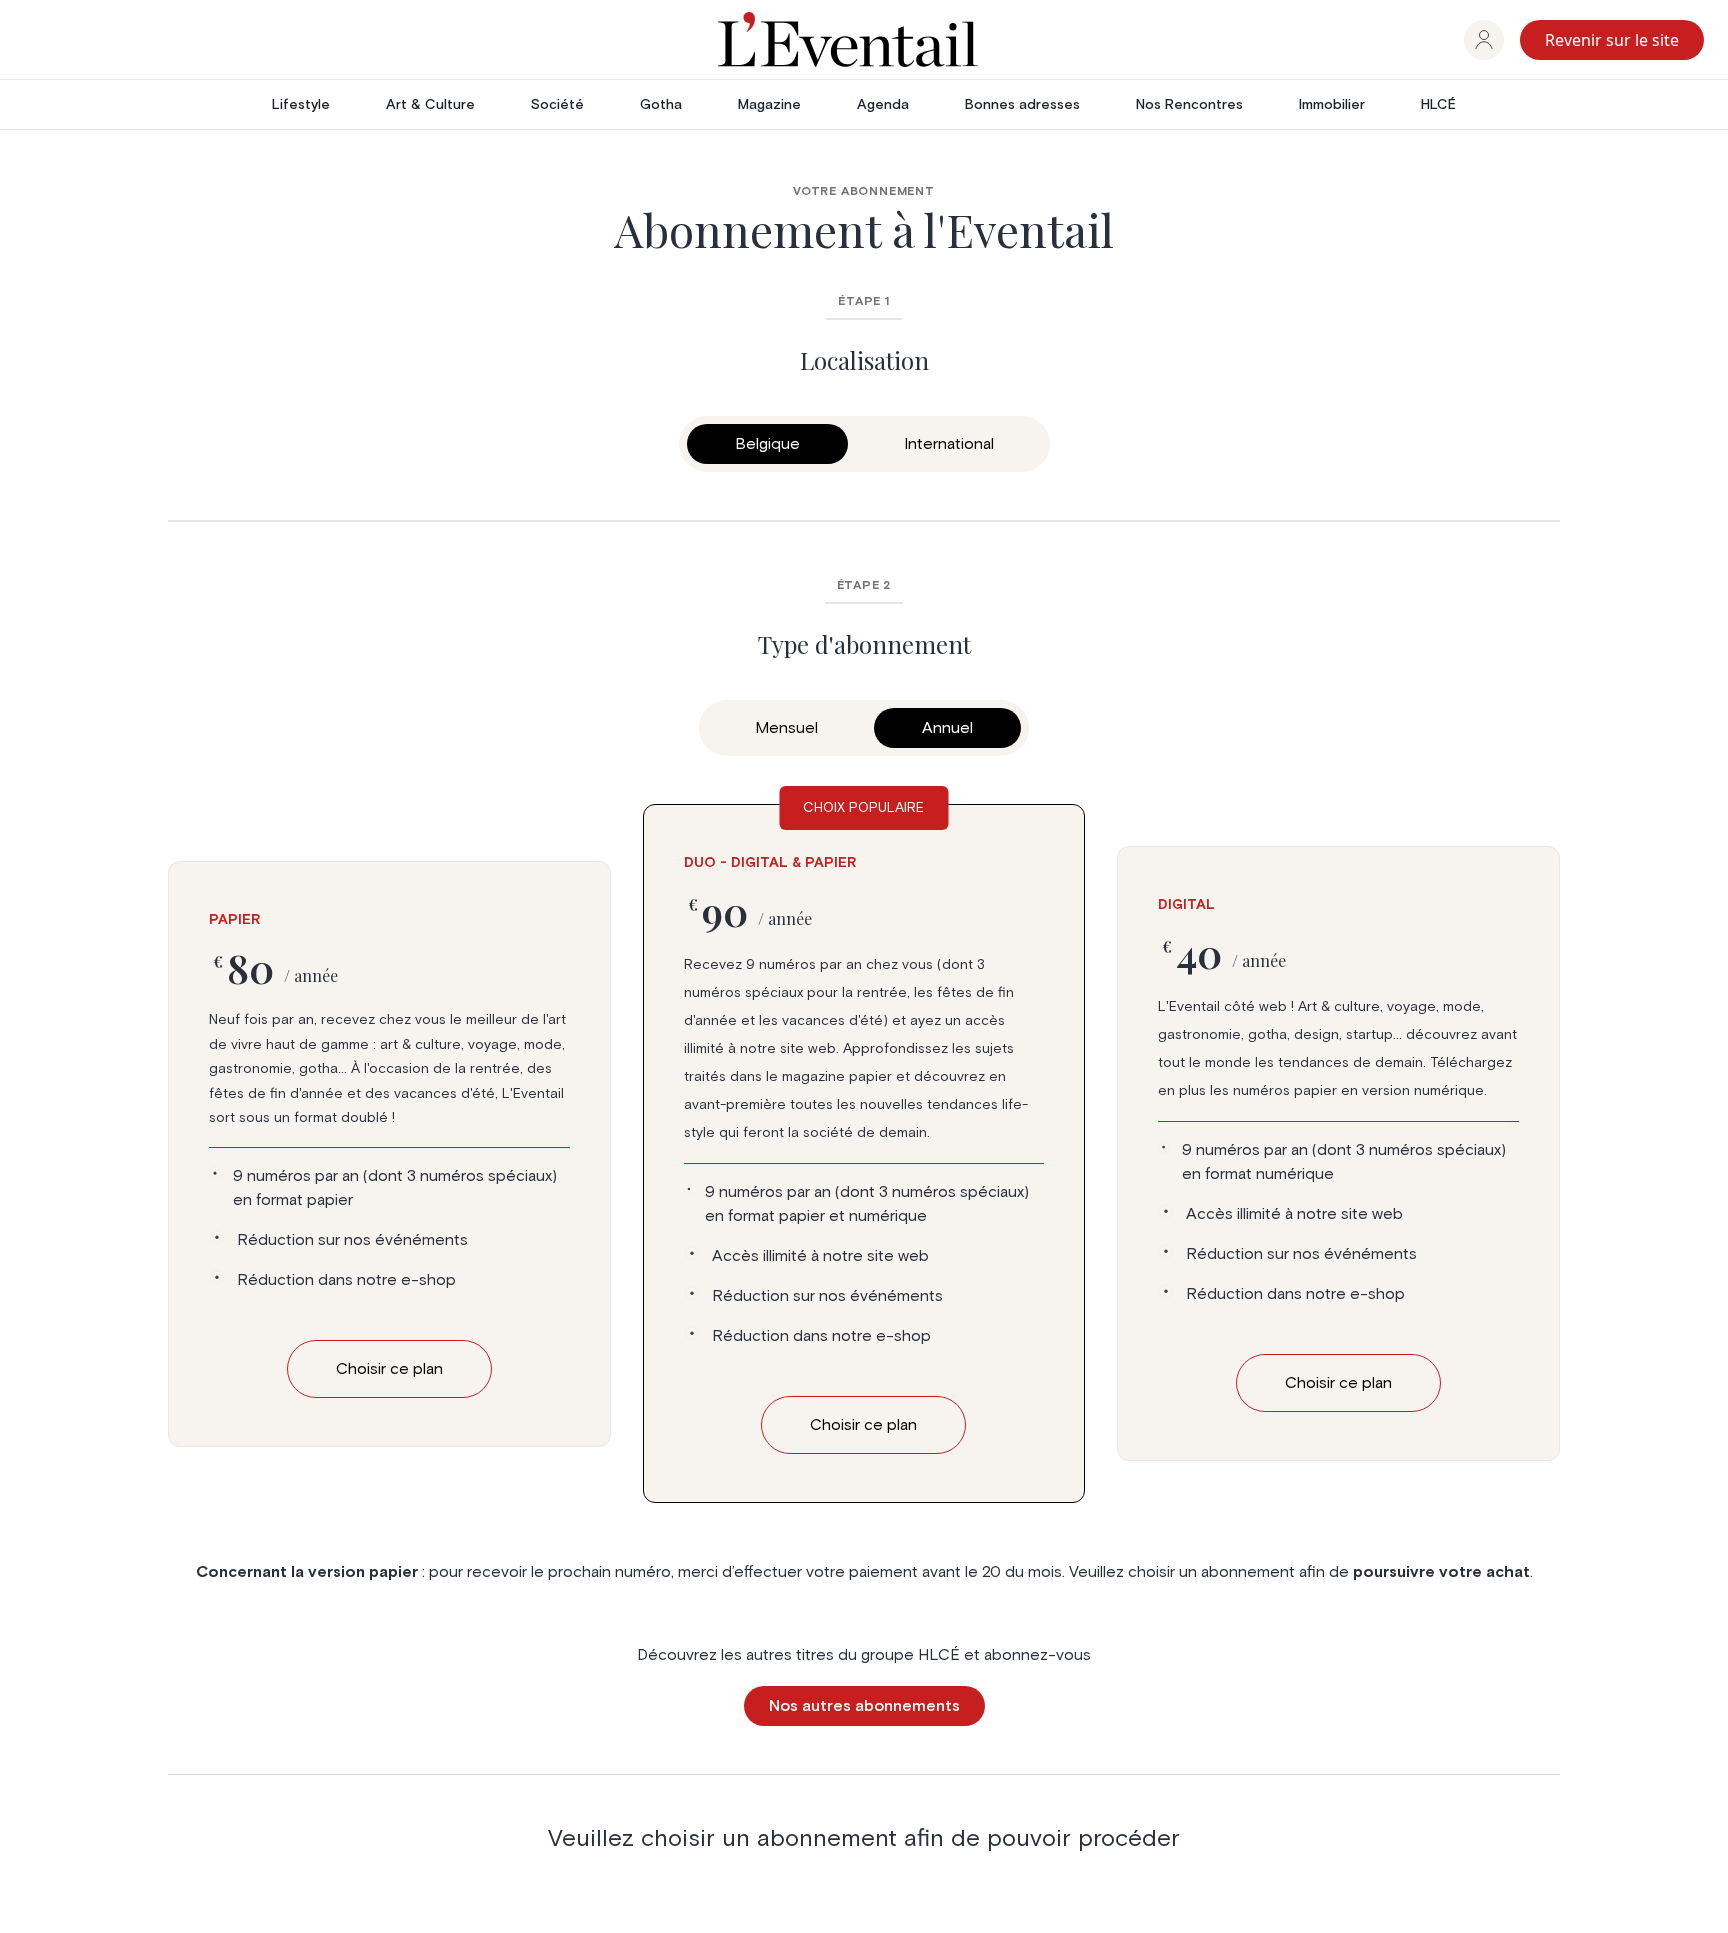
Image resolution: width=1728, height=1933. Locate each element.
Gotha (661, 105)
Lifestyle (301, 105)
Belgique (767, 444)
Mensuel (786, 728)
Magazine (769, 105)
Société (557, 105)
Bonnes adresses (1022, 105)
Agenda (883, 105)
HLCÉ (1438, 105)
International (949, 444)
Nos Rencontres (1189, 105)
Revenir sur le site (1612, 40)
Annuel (947, 728)
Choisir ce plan (389, 1369)
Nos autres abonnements (864, 1706)
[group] (1484, 40)
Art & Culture (430, 105)
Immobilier (1332, 105)
